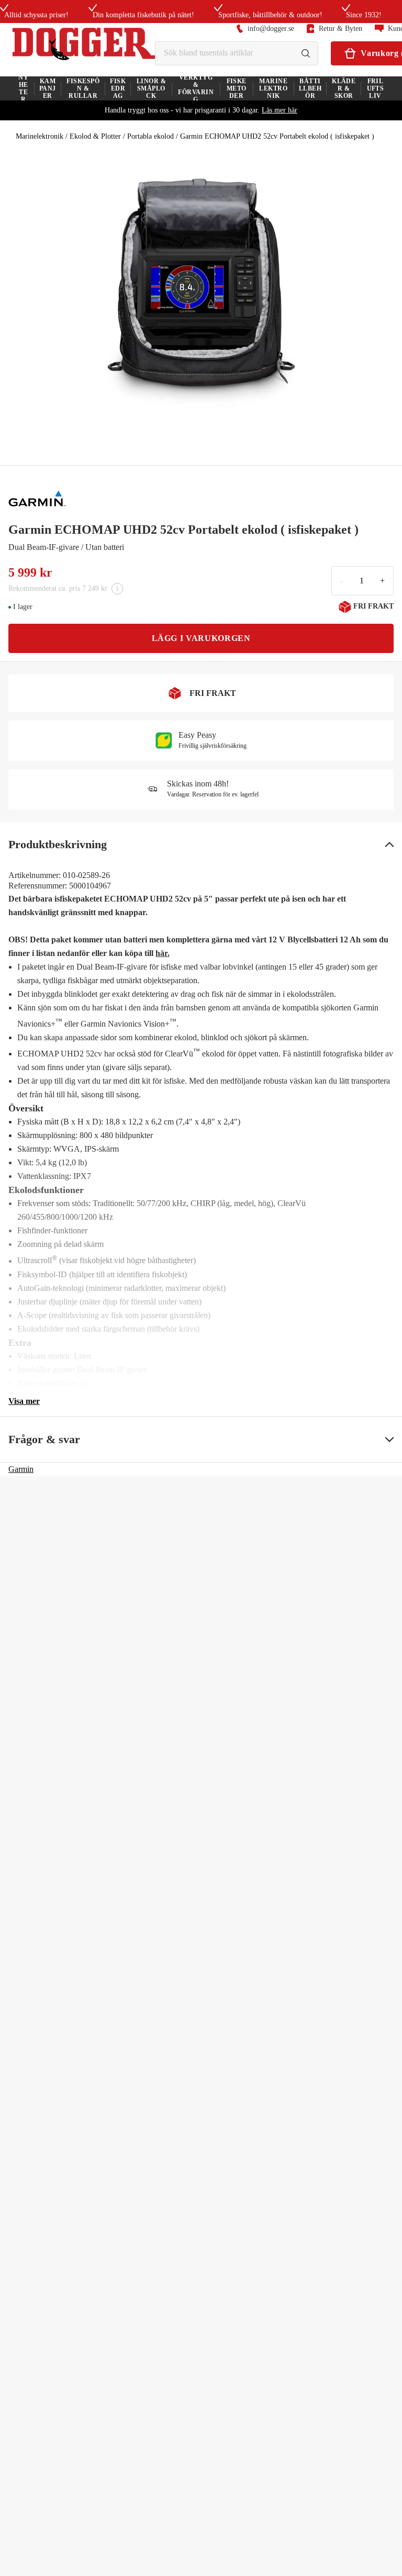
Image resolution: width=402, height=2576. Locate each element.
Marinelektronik (40, 136)
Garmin (21, 1469)
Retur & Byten (340, 29)
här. (163, 953)
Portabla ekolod (150, 136)
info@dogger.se (271, 29)
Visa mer (24, 1401)
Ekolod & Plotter (95, 136)
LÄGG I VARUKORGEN (201, 638)
